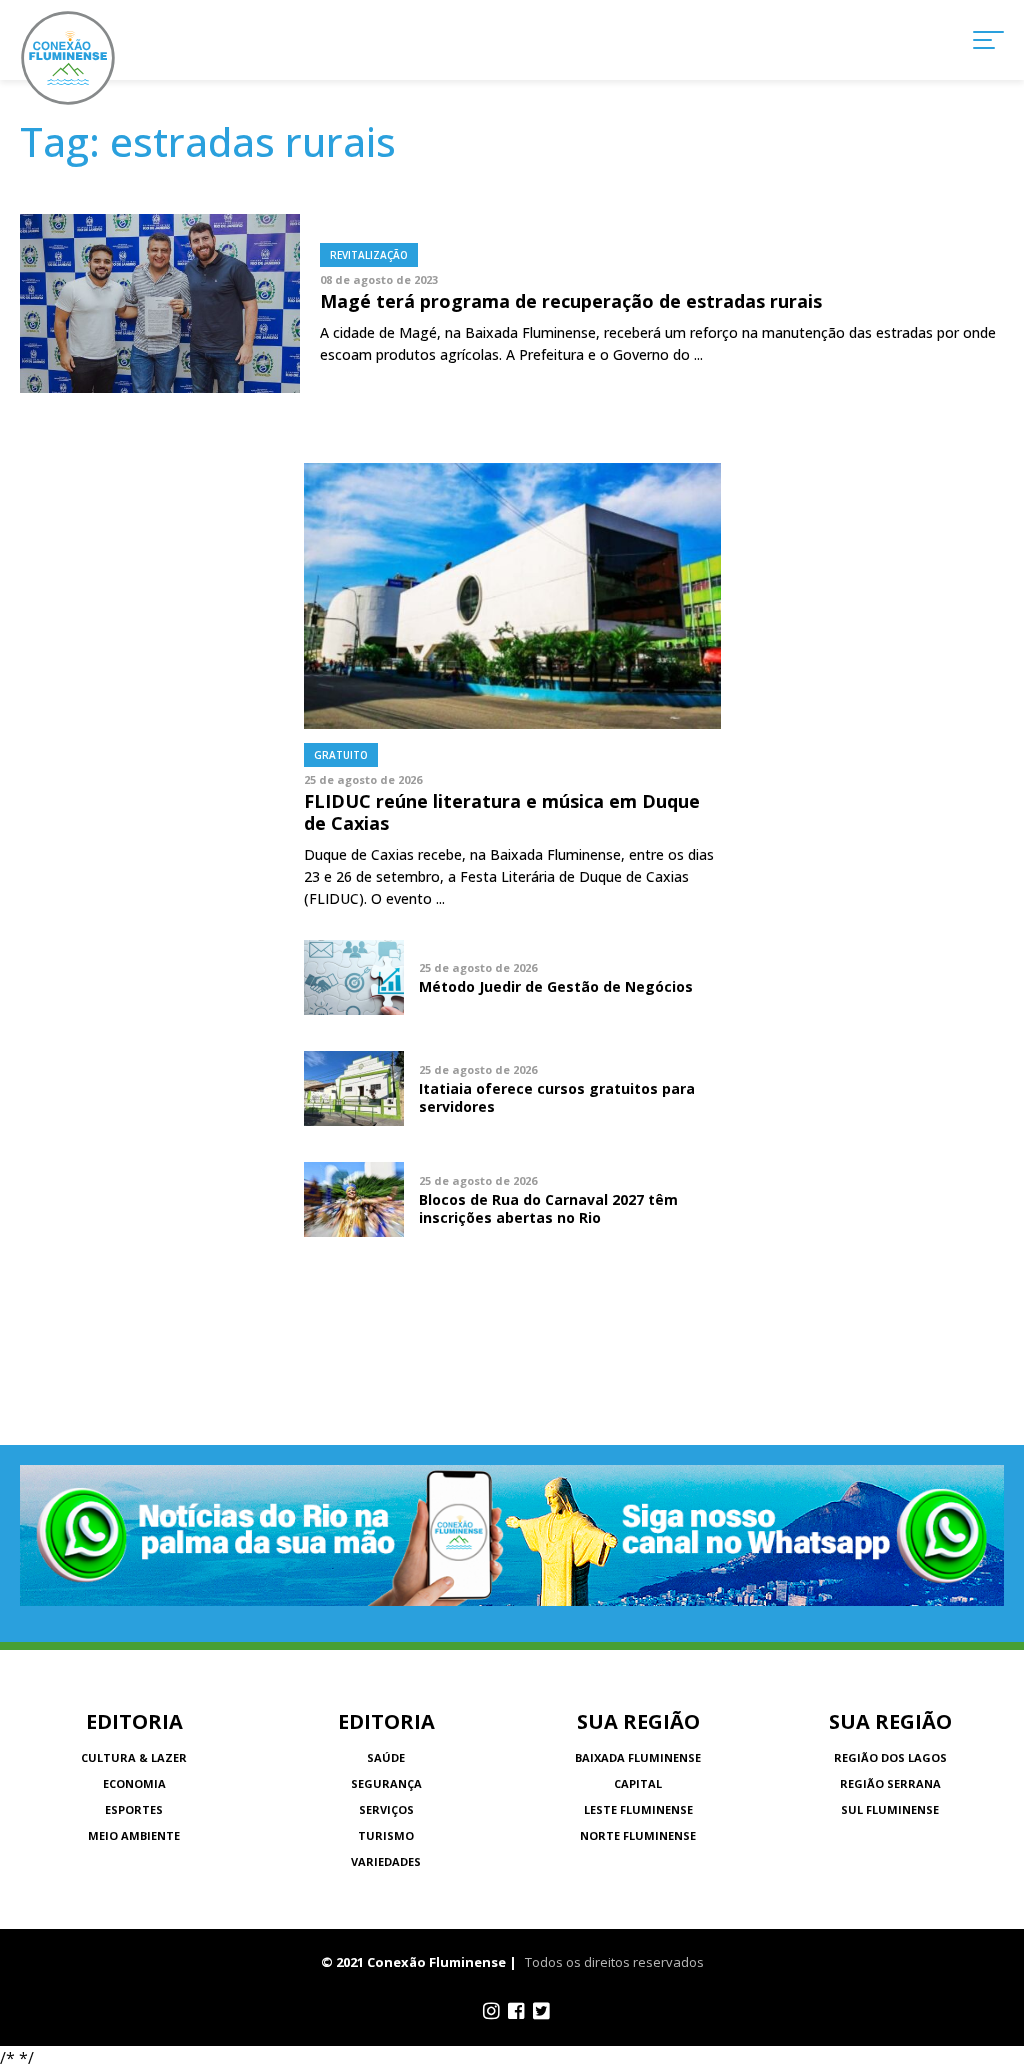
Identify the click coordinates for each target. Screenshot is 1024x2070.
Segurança (386, 1783)
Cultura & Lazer (134, 1757)
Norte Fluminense (638, 1835)
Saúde (386, 1757)
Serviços (386, 1809)
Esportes (134, 1809)
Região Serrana (890, 1783)
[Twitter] (541, 2011)
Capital (638, 1783)
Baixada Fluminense (638, 1757)
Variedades (386, 1861)
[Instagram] (491, 2011)
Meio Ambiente (134, 1835)
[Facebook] (516, 2011)
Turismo (386, 1835)
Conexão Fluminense (68, 58)
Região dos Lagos (890, 1757)
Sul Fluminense (890, 1809)
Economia (134, 1783)
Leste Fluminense (638, 1809)
